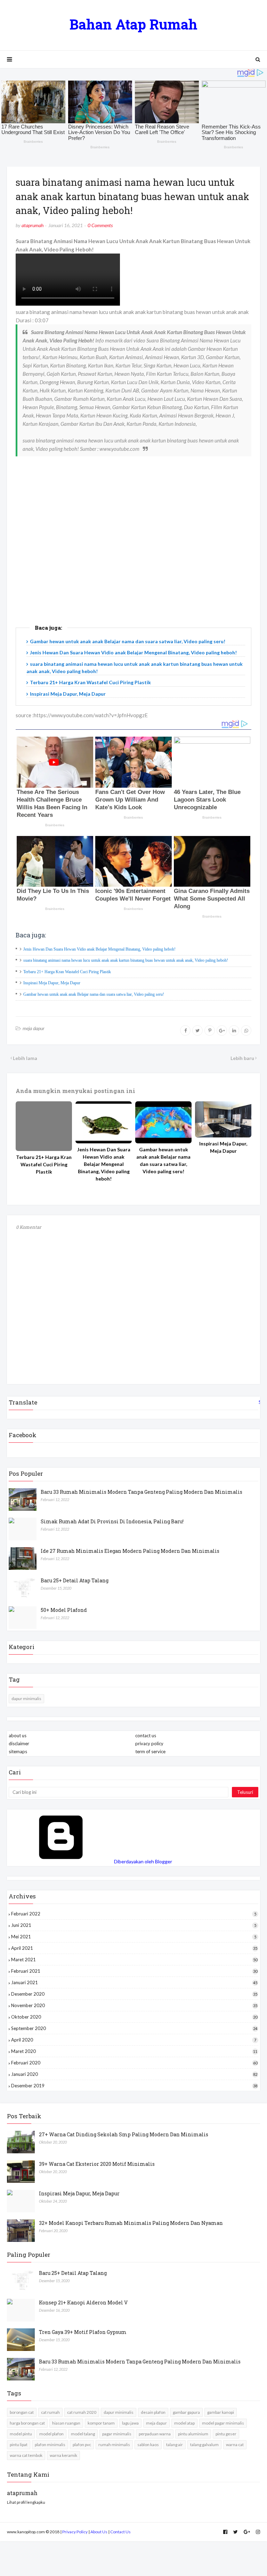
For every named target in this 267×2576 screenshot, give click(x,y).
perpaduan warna (155, 2434)
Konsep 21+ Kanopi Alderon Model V (83, 2302)
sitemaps (18, 1751)
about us (18, 1736)
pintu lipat (19, 2445)
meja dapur (34, 1028)
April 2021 (134, 1948)
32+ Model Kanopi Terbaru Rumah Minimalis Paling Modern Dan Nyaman (131, 2223)
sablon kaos (148, 2445)
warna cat (235, 2445)
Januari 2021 (134, 1982)
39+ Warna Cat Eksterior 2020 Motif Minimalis (97, 2164)
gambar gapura (186, 2412)
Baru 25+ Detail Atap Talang (75, 1580)
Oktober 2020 (134, 2017)
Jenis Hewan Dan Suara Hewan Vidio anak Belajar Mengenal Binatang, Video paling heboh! (133, 652)
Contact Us (120, 2532)
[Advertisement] (133, 552)
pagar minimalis (117, 2434)
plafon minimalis (50, 2445)
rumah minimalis (114, 2445)
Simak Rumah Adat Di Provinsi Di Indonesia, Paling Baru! (112, 1521)
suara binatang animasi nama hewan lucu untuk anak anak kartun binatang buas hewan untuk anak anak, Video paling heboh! (126, 960)
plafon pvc (82, 2445)
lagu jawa (130, 2423)
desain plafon (153, 2412)
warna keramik (63, 2455)
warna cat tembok (26, 2455)
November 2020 (134, 2005)
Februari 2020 (134, 2063)
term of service (150, 1751)
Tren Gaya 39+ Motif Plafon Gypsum (83, 2332)
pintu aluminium (193, 2434)
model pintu (21, 2434)
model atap (184, 2423)
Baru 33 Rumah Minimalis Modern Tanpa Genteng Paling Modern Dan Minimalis (141, 1492)
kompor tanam (101, 2423)
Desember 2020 (134, 1994)
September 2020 (134, 2028)
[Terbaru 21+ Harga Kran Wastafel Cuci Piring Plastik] (44, 1126)
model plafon (51, 2434)
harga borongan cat (27, 2423)
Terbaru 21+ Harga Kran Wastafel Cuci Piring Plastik (90, 682)
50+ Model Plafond (64, 1610)
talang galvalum (204, 2445)
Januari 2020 (134, 2074)
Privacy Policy (75, 2532)
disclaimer (19, 1743)
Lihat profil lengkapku (26, 2502)
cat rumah (50, 2412)
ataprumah (33, 225)
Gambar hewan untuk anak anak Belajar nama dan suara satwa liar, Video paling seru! (128, 641)
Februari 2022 (134, 1914)
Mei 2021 (134, 1937)
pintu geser (226, 2434)
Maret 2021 (134, 1960)
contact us (146, 1736)
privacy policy (149, 1743)
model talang (83, 2434)
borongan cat (22, 2412)
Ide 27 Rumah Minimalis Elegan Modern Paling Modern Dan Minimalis (130, 1551)
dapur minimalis (26, 1699)
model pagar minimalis (223, 2423)
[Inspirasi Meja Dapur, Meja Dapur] (223, 1119)
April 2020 (134, 2040)
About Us (99, 2532)
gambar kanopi (221, 2412)
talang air (175, 2445)
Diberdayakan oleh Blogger (143, 1861)
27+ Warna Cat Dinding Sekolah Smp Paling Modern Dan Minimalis (124, 2134)
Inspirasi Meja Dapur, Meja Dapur (68, 694)
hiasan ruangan (66, 2423)
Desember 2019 (134, 2086)
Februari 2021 (134, 1971)
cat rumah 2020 (82, 2412)
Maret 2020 (134, 2051)
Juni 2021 (134, 1925)
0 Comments (100, 225)
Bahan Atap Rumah (133, 24)
